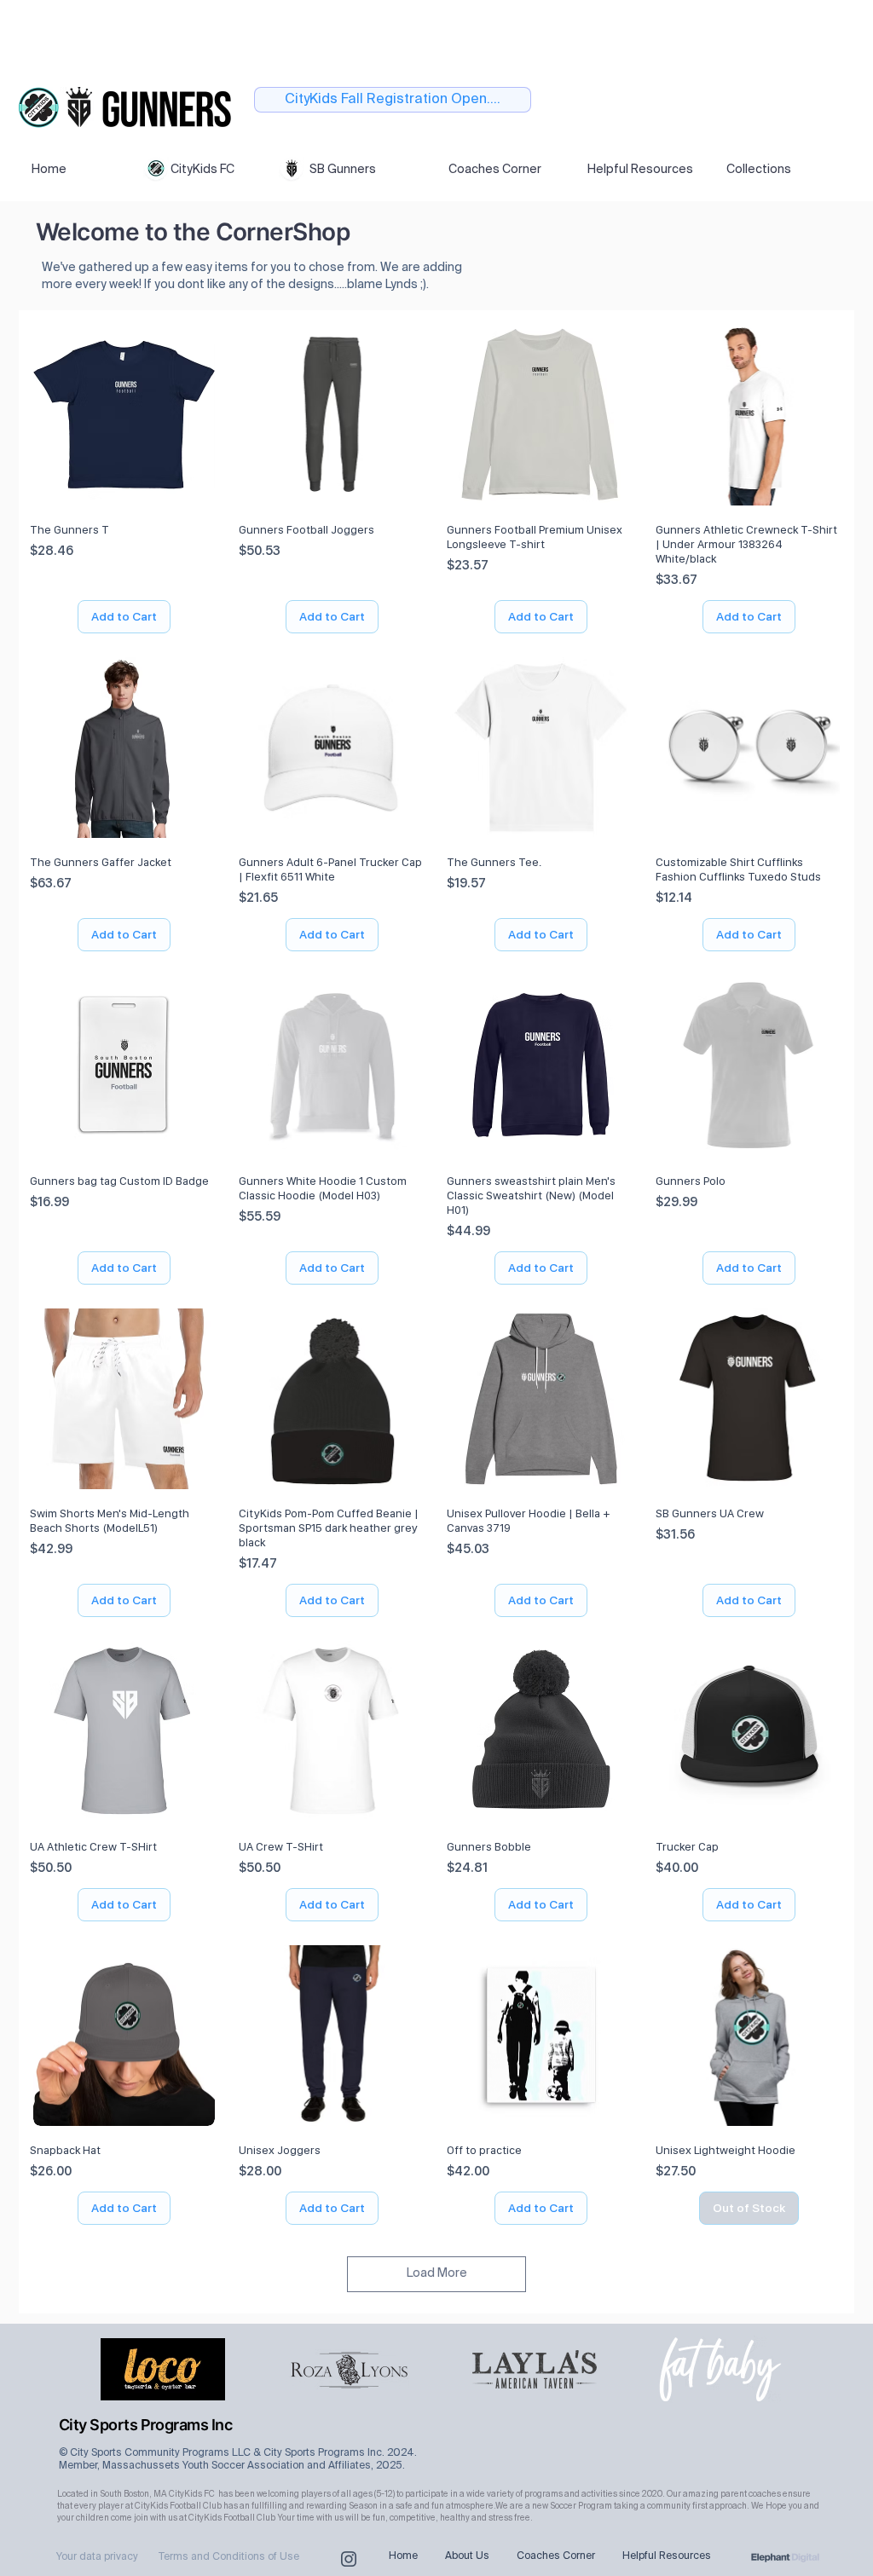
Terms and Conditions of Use (229, 2557)
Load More (437, 2273)
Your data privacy (97, 2557)
